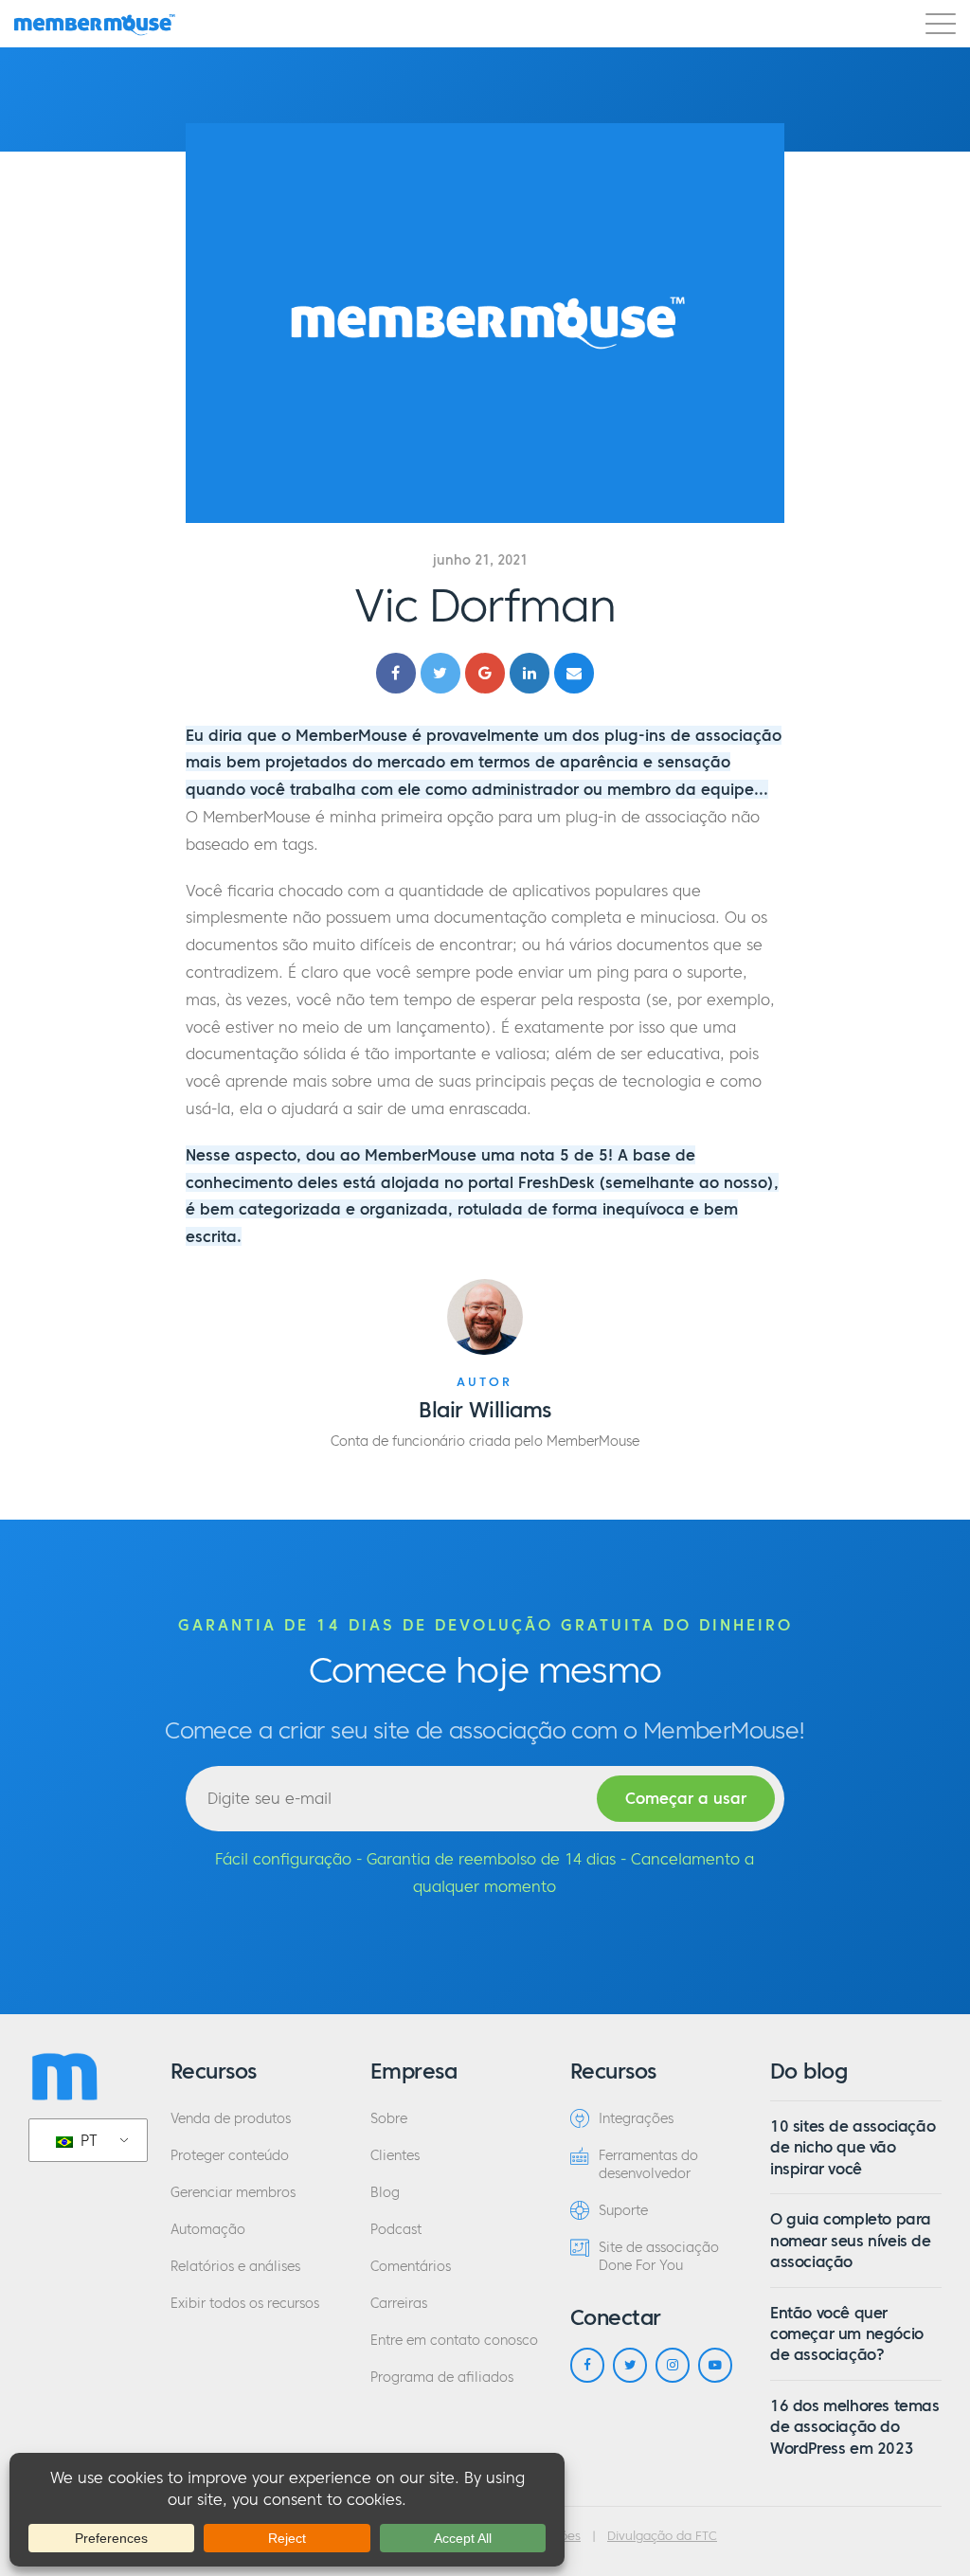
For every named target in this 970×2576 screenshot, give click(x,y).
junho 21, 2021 (480, 560)
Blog (385, 2193)
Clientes (395, 2156)
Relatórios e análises (235, 2267)
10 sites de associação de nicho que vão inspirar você (853, 2147)
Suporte (623, 2211)
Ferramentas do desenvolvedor (648, 2165)
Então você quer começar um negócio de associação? (847, 2334)
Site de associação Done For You (659, 2257)
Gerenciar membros (233, 2193)
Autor (485, 1382)
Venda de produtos (231, 2119)
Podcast (396, 2230)
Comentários (411, 2267)
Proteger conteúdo (230, 2156)
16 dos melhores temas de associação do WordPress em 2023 (855, 2427)
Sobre (389, 2119)
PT (87, 2140)
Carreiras (399, 2304)
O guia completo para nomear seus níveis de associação (851, 2240)
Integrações (636, 2119)
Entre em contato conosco (454, 2341)
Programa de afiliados (442, 2378)
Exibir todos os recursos (245, 2304)
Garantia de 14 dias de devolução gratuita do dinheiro (485, 1625)
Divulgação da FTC (662, 2536)
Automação (208, 2230)
